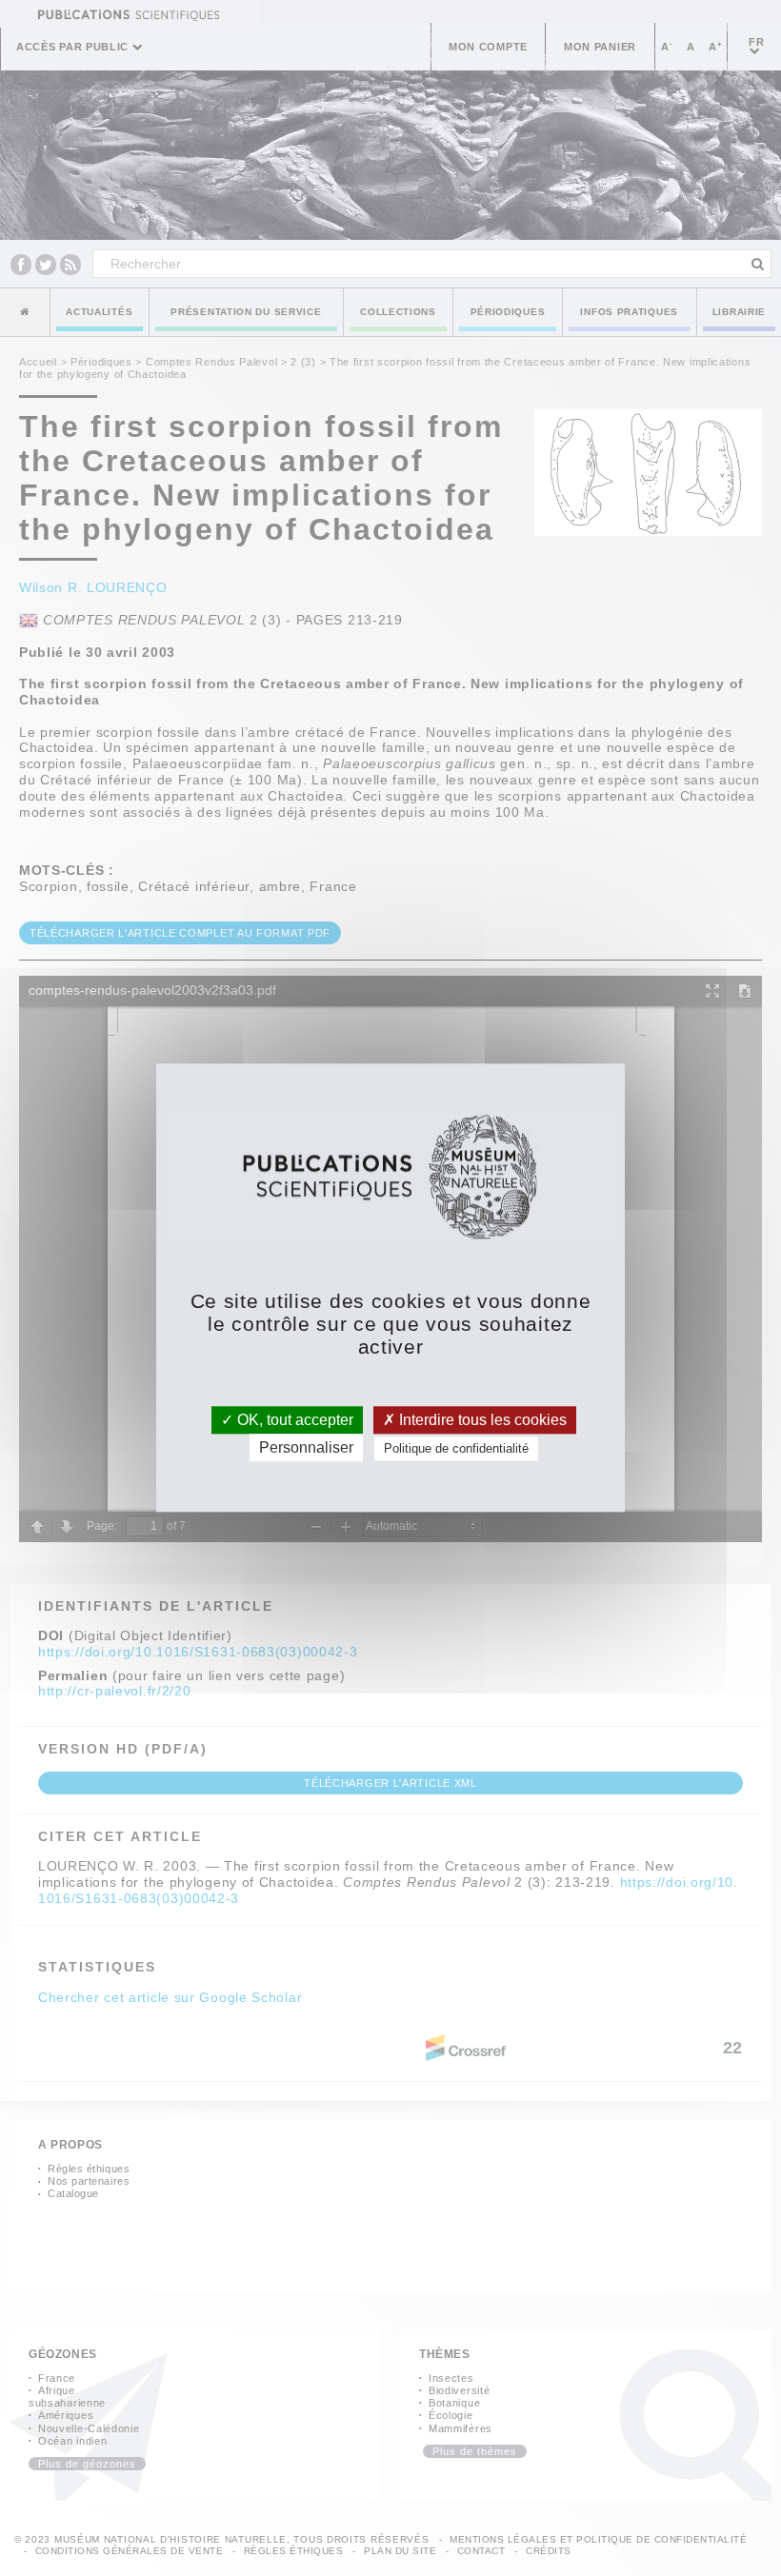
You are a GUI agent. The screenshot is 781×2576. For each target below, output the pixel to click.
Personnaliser (306, 1448)
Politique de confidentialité (456, 1449)
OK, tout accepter (293, 1420)
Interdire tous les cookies (481, 1420)
